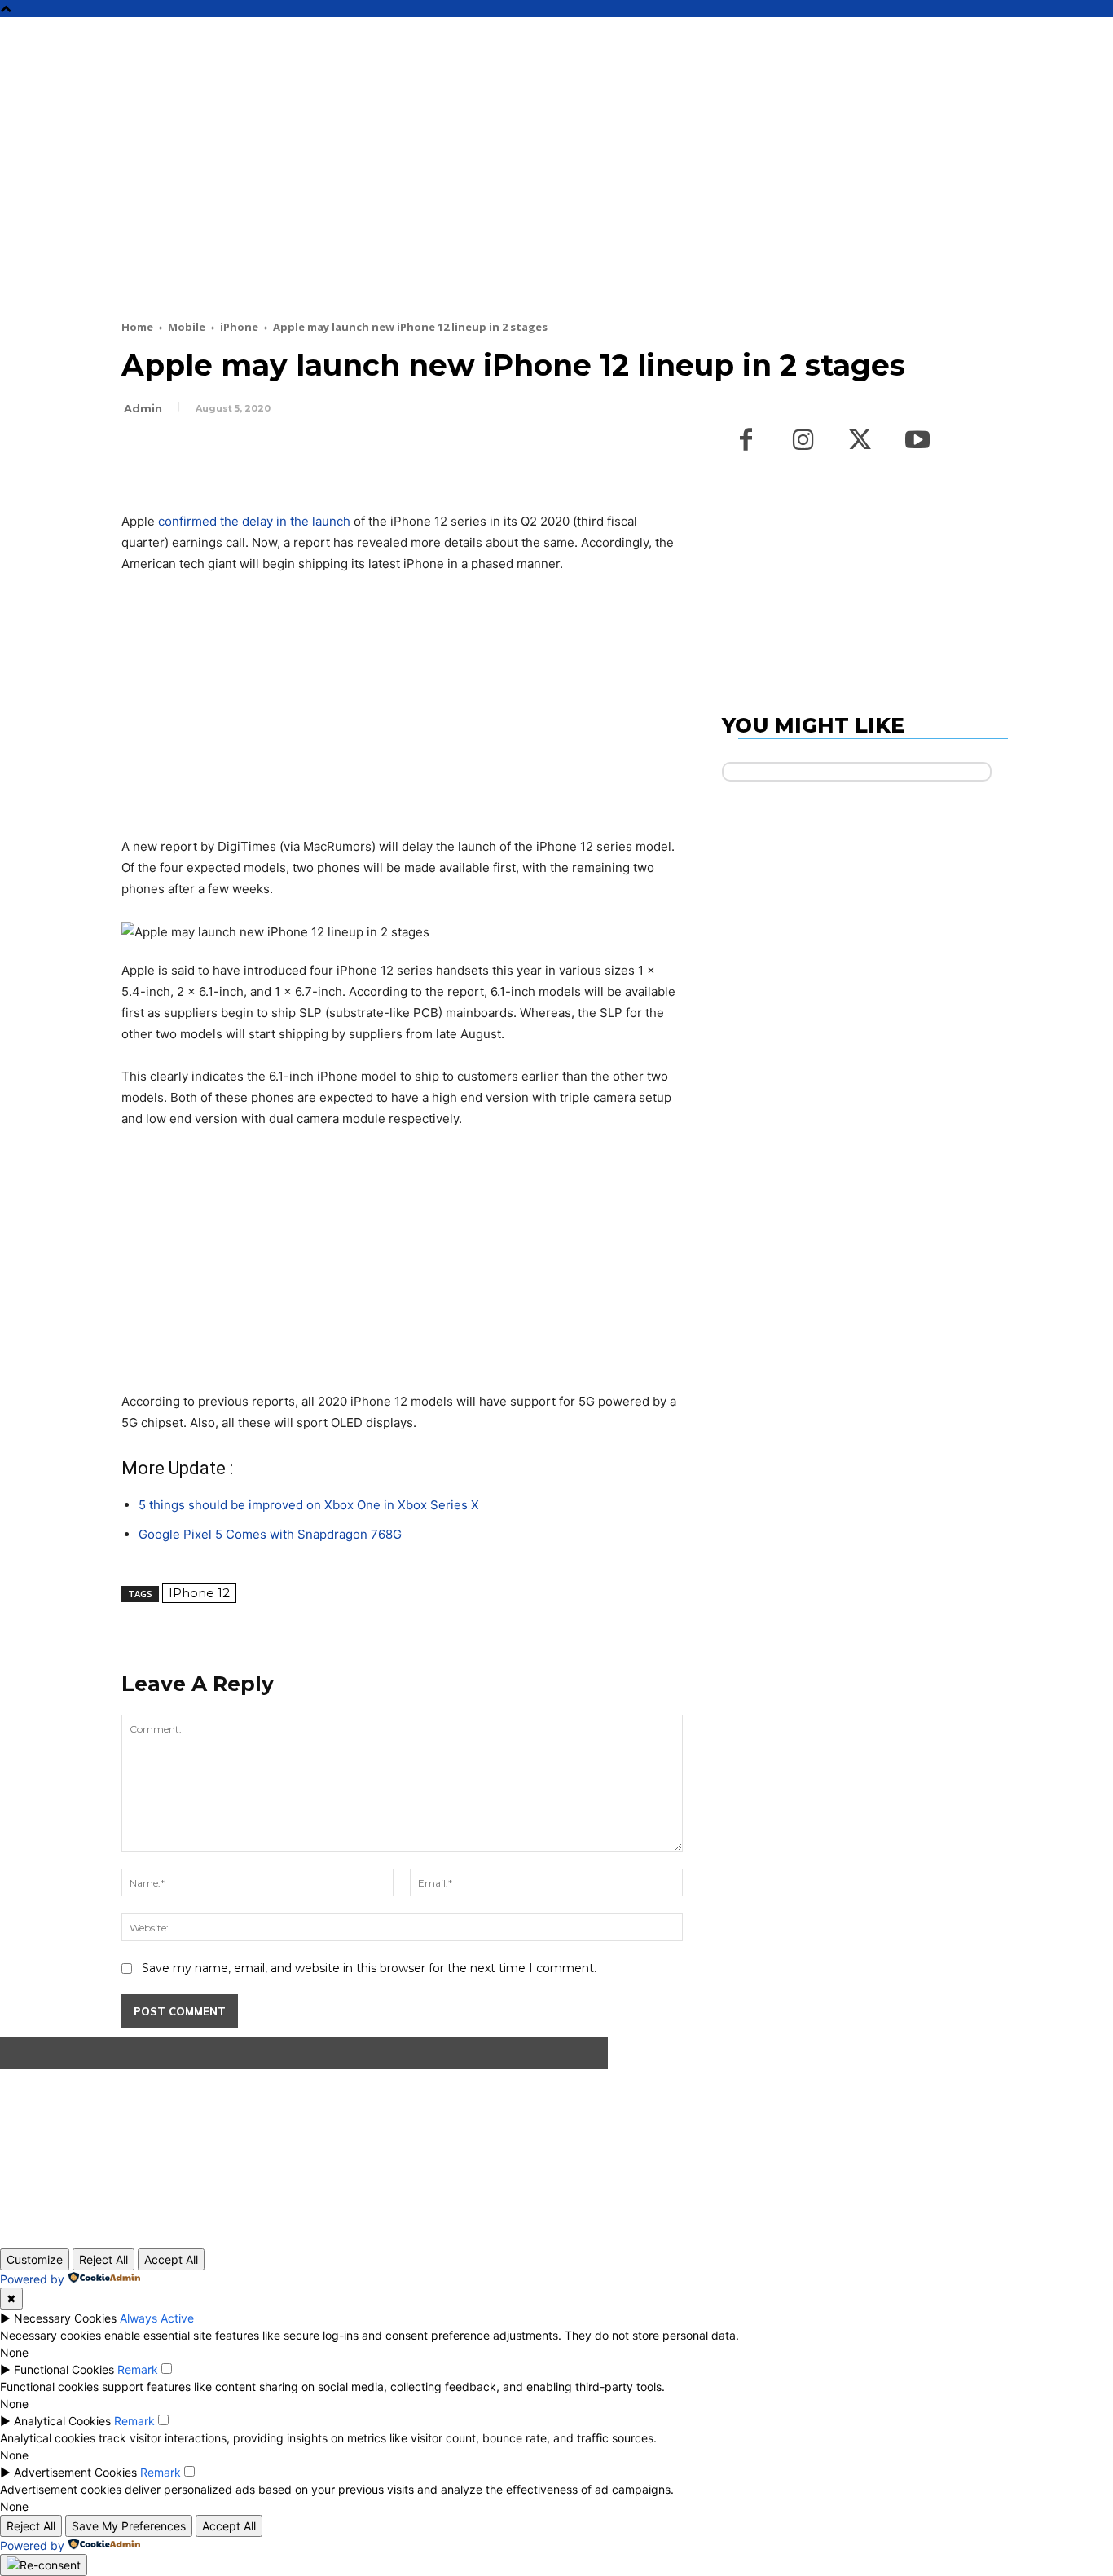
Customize (35, 2259)
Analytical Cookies (62, 2421)
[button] (1023, 37)
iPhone (239, 327)
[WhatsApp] (250, 453)
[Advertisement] (517, 197)
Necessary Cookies (65, 2318)
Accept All (171, 2259)
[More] (288, 453)
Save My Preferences (129, 2526)
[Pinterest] (213, 453)
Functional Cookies (64, 2369)
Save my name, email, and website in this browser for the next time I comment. (369, 1968)
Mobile (187, 327)
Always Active (157, 2318)
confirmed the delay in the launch (254, 521)
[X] (175, 453)
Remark (138, 2369)
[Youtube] (917, 441)
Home (137, 327)
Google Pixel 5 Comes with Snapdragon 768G (270, 1534)
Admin (143, 408)
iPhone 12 (199, 1593)
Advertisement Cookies (75, 2472)
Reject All (103, 2259)
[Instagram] (803, 441)
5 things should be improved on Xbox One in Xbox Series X (309, 1505)
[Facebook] (138, 453)
